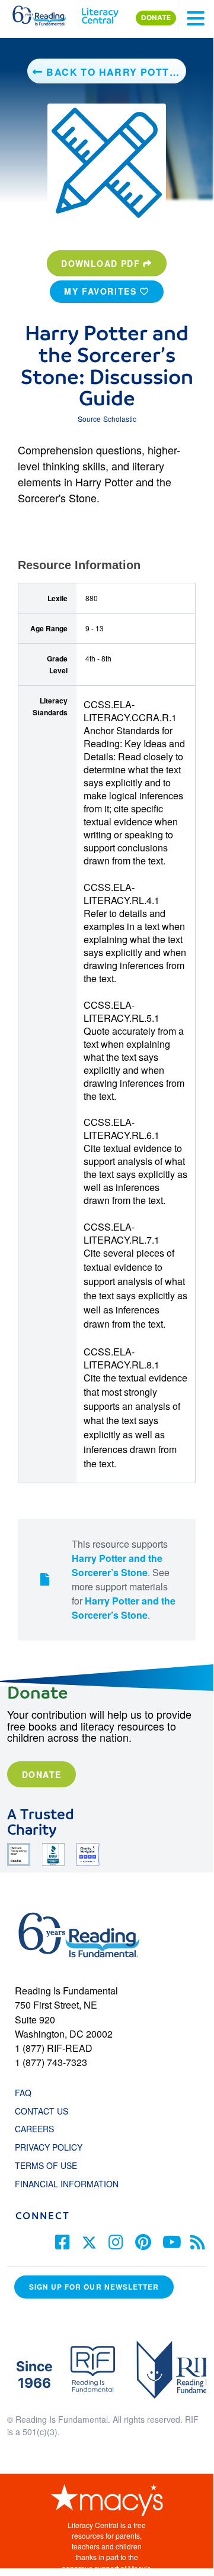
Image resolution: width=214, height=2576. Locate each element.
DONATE (156, 18)
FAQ (23, 2093)
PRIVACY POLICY (49, 2147)
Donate (41, 1774)
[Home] (46, 13)
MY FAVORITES (102, 291)
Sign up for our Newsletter (94, 2287)
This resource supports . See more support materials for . (124, 1579)
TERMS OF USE (52, 2165)
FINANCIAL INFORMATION (67, 2184)
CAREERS (34, 2129)
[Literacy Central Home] (100, 13)
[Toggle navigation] (196, 18)
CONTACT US (45, 2111)
